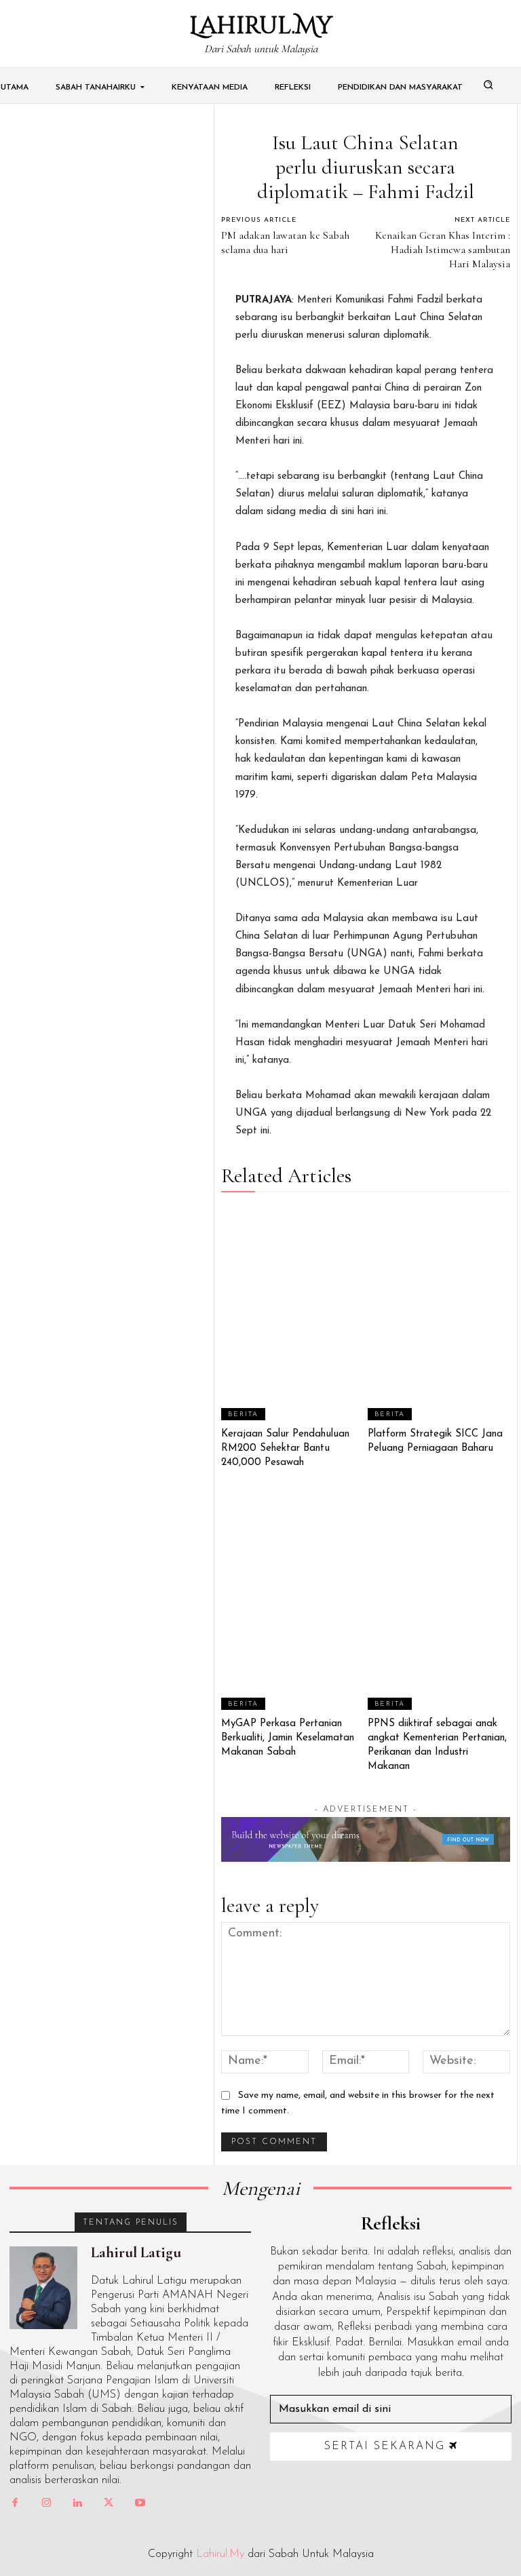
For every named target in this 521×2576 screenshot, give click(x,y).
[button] (488, 84)
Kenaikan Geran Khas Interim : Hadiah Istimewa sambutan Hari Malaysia (443, 250)
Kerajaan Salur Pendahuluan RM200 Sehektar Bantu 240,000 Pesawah (285, 1448)
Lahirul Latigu (136, 2252)
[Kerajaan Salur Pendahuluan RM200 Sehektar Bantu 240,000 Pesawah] (293, 1313)
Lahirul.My (220, 2554)
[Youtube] (140, 2503)
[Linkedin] (77, 2503)
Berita (243, 1414)
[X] (109, 2503)
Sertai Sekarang (385, 2446)
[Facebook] (15, 2503)
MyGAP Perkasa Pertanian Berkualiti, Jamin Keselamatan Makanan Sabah (288, 1738)
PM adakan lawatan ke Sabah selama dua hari (285, 242)
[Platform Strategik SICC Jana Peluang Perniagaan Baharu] (439, 1313)
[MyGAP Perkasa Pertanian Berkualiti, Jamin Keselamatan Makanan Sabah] (293, 1603)
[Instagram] (46, 2503)
